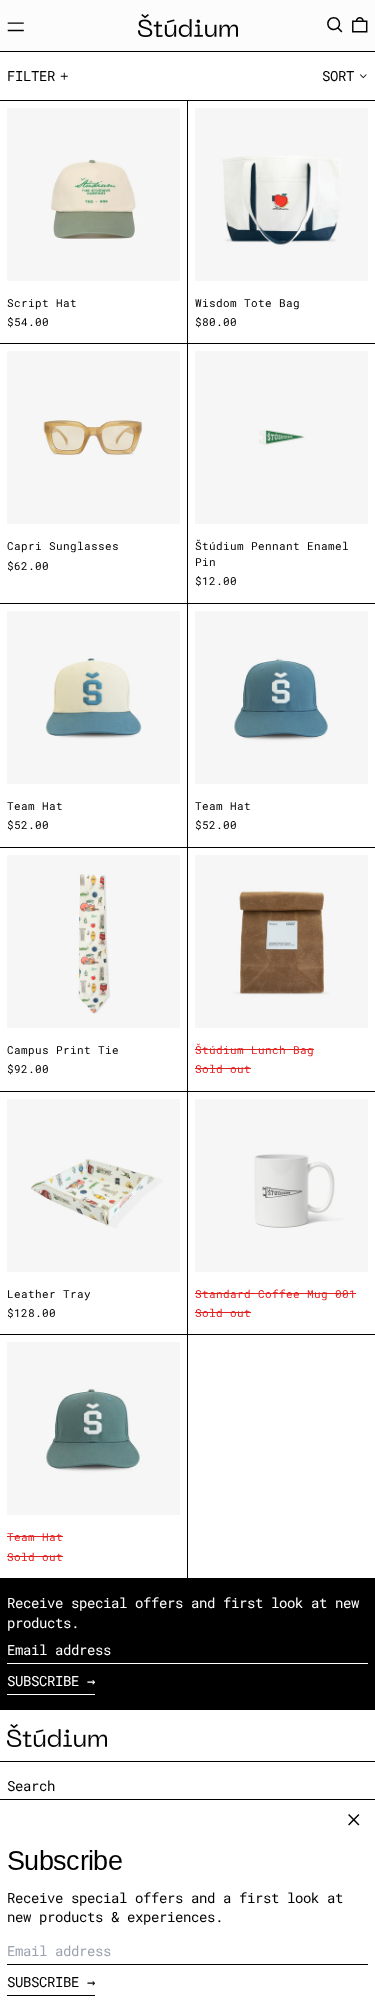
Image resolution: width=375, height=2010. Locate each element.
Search (31, 1785)
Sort (338, 75)
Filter (31, 75)
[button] (335, 25)
